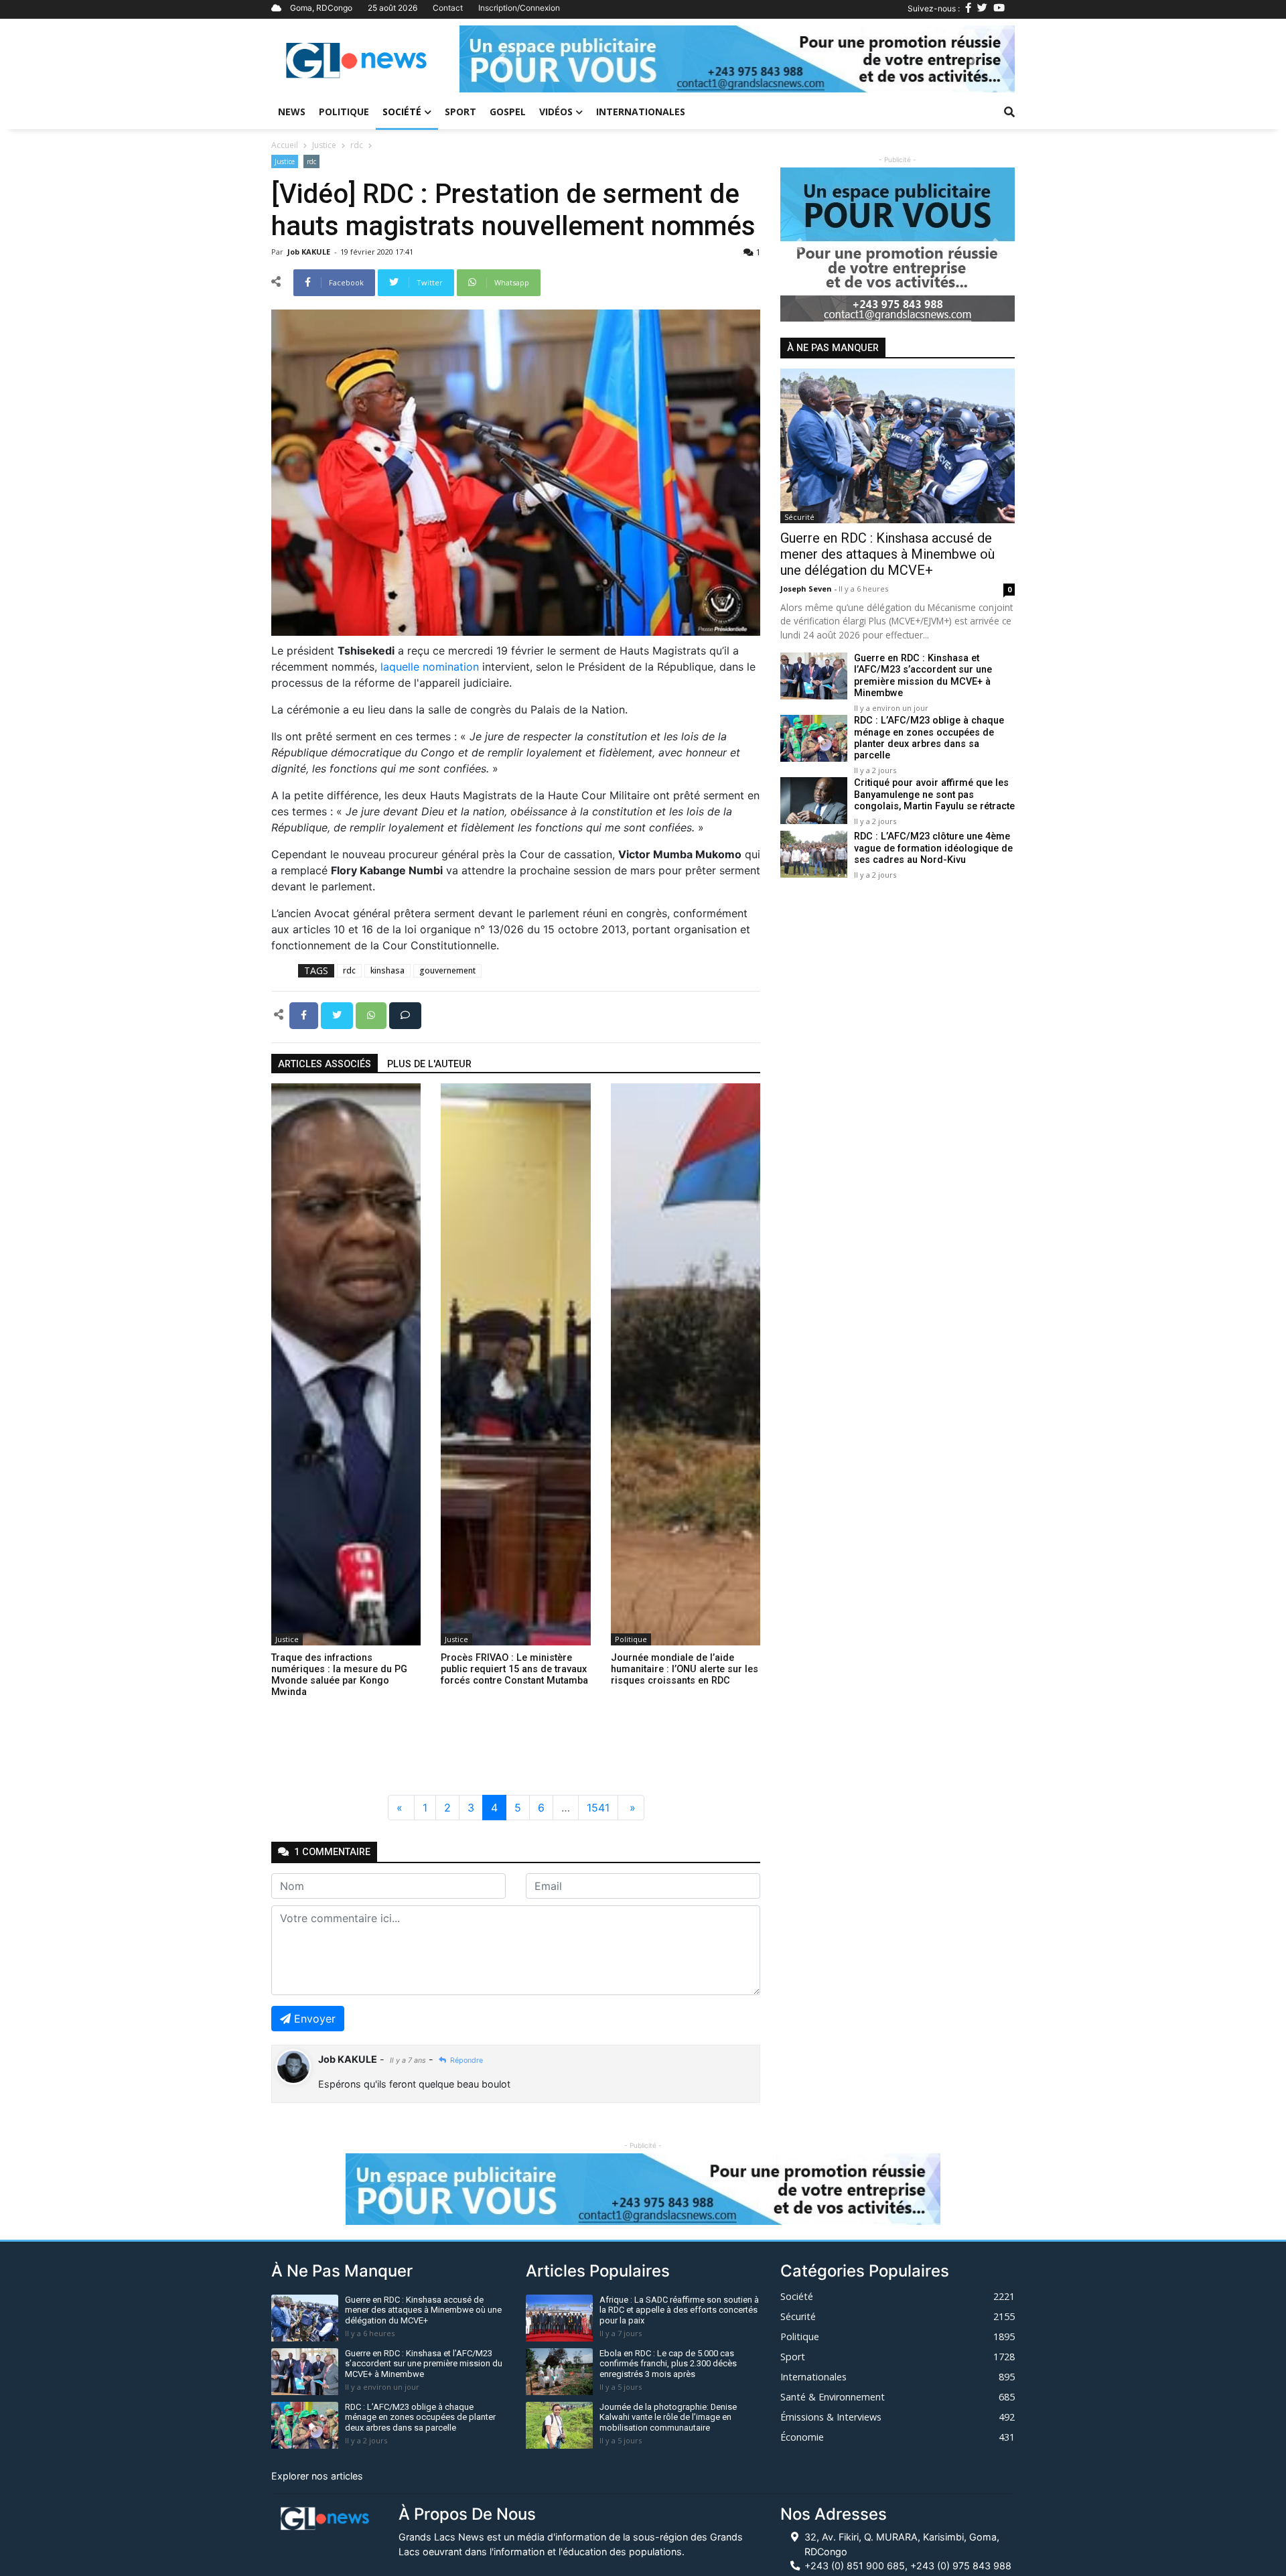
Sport (460, 112)
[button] (501, 59)
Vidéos (556, 112)
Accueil (285, 145)
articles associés (325, 1064)
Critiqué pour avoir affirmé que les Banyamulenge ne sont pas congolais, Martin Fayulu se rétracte (934, 795)
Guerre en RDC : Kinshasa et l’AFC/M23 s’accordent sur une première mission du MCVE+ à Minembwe (923, 676)
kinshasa (387, 970)
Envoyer (315, 2019)
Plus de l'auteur (429, 1064)
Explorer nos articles (317, 2476)
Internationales (641, 112)
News (292, 112)
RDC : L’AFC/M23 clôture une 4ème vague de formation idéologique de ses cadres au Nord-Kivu (933, 849)
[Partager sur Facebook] (305, 1014)
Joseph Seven (807, 589)
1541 (598, 1808)
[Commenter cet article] (405, 1014)
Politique (344, 112)
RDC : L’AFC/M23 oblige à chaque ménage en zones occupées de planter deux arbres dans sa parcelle (929, 739)
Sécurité (799, 518)
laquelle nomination (430, 667)
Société (402, 112)
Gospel (508, 112)
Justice (324, 145)
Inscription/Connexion (519, 8)
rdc (357, 145)
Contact (448, 8)
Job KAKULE (310, 252)
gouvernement (447, 970)
